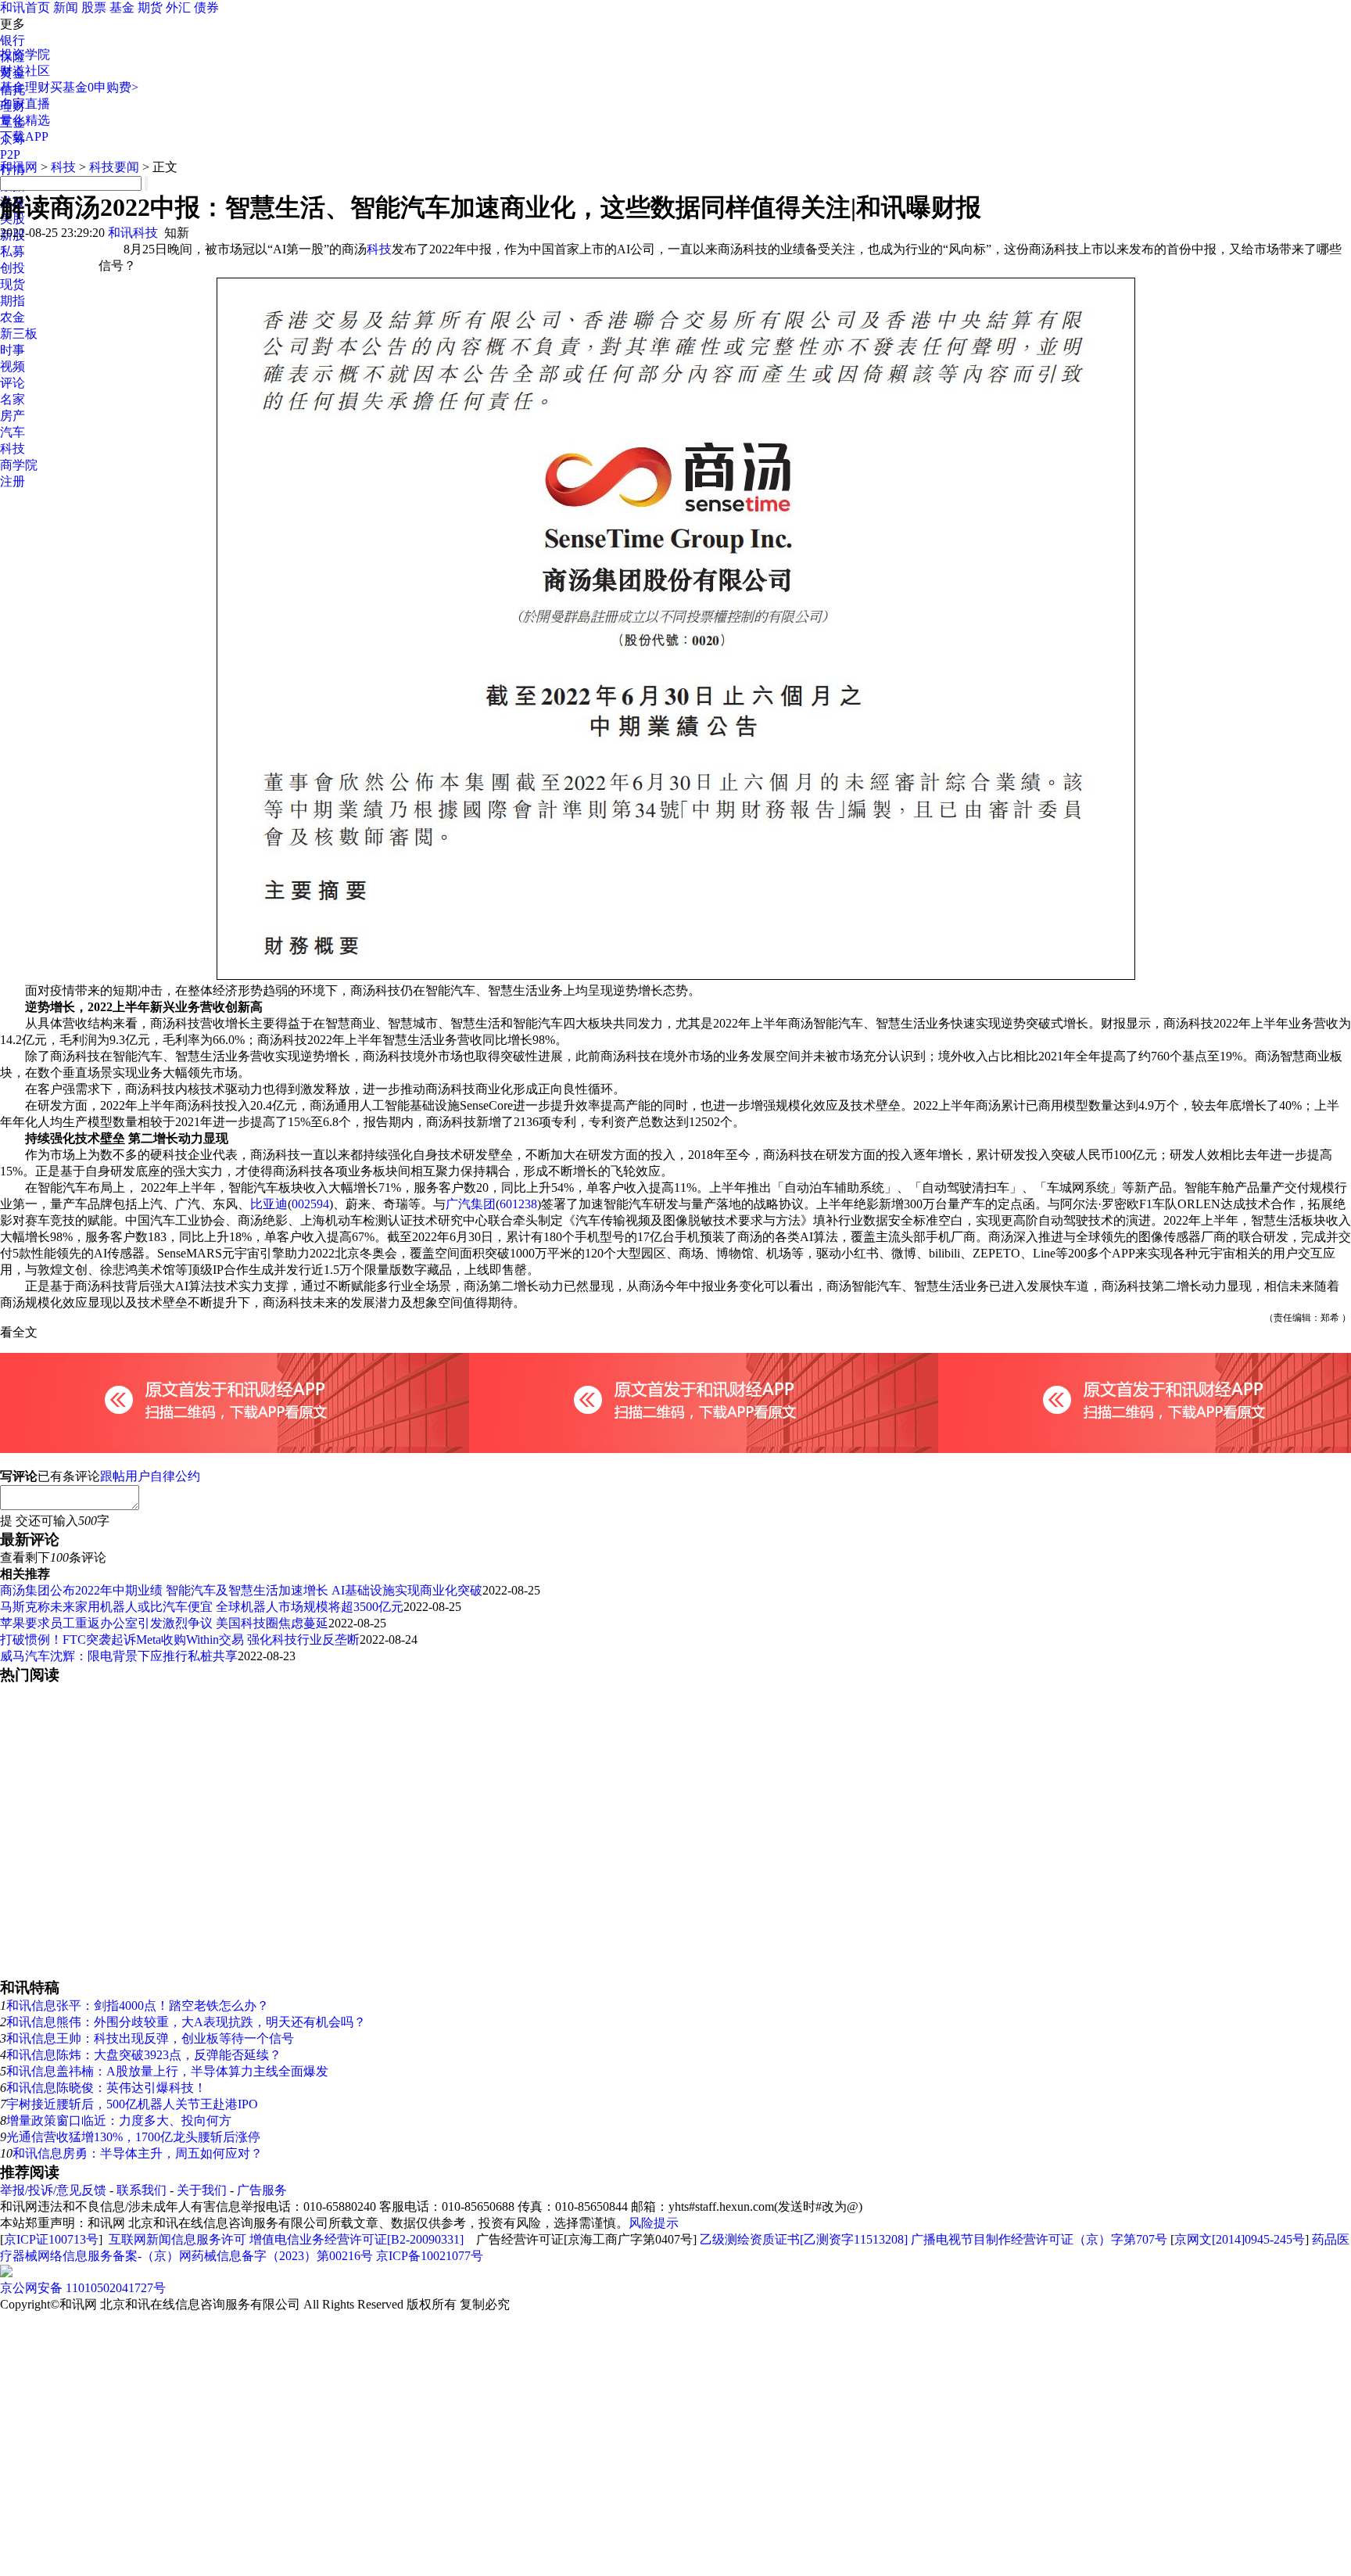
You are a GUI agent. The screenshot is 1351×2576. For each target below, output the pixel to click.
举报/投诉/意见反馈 (53, 2190)
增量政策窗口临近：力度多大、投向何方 (119, 2120)
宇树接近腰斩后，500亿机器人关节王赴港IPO (132, 2104)
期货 (150, 7)
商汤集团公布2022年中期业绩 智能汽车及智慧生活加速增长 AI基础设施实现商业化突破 (241, 1590)
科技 (13, 448)
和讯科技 (133, 233)
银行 (13, 40)
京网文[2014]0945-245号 (1240, 2239)
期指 (13, 301)
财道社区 (25, 71)
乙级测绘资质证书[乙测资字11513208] (804, 2239)
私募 (13, 251)
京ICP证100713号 (51, 2239)
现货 (13, 284)
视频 (13, 366)
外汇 (178, 7)
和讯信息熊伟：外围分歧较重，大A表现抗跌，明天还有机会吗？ (186, 2022)
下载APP (24, 136)
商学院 (19, 465)
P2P (10, 154)
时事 (13, 350)
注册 (13, 481)
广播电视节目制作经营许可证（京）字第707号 (1039, 2239)
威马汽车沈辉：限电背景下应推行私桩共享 (119, 1656)
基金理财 (25, 87)
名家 (13, 399)
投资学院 (25, 54)
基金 (122, 7)
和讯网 (19, 167)
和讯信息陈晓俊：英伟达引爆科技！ (106, 2088)
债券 (206, 7)
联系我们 (142, 2190)
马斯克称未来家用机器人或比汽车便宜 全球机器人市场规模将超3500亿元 (202, 1607)
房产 (13, 416)
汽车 (13, 432)
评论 (13, 383)
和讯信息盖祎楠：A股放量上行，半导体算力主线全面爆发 (167, 2071)
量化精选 (25, 120)
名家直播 (25, 104)
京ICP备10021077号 (430, 2256)
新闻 (66, 7)
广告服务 (262, 2190)
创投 (13, 268)
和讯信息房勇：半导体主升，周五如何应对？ (138, 2153)
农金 (13, 317)
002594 (310, 1204)
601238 (518, 1204)
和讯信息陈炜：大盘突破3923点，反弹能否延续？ (144, 2055)
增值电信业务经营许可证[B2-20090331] (357, 2239)
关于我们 (202, 2190)
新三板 (19, 334)
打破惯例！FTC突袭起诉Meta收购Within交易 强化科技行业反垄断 (180, 1640)
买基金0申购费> (94, 87)
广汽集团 (471, 1204)
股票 (94, 7)
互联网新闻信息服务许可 (177, 2239)
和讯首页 (25, 7)
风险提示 (654, 2223)
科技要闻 (114, 167)
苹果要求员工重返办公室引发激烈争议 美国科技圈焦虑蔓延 (164, 1623)
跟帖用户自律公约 (150, 1476)
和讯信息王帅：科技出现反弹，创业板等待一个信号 (150, 2038)
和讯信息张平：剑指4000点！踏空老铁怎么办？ (138, 2006)
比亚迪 (269, 1204)
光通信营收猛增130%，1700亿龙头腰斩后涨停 (133, 2137)
